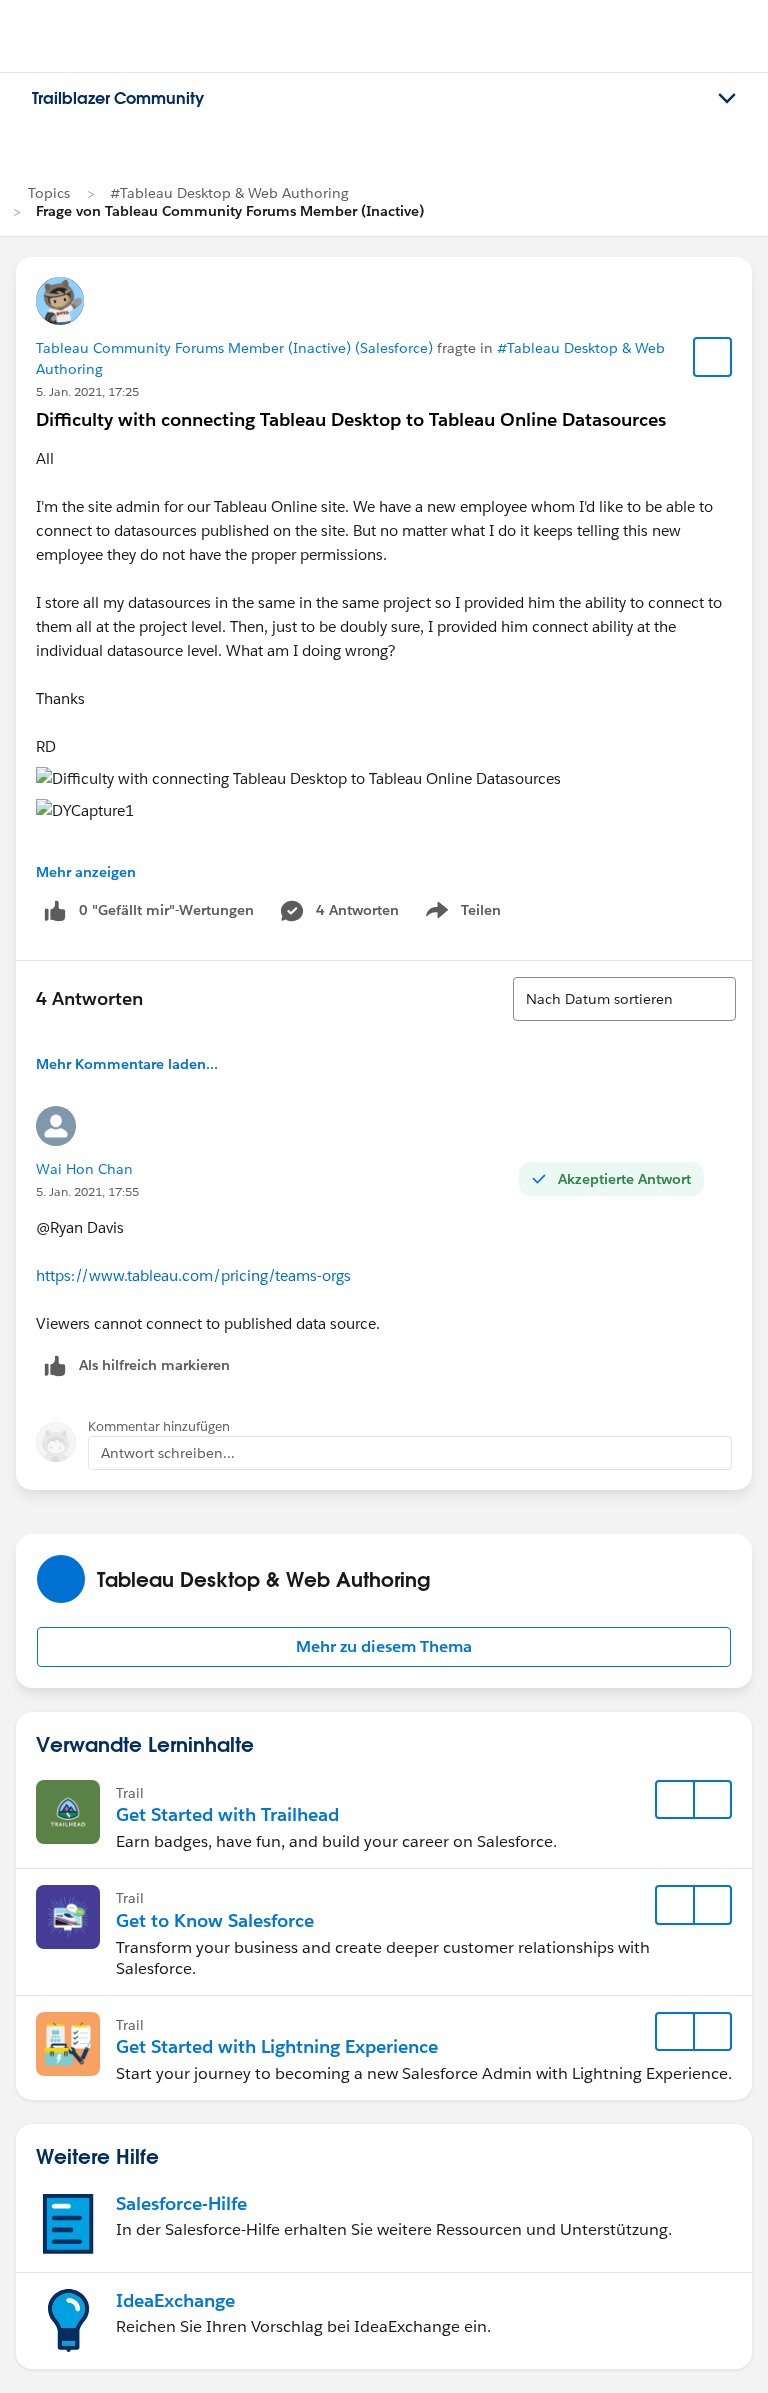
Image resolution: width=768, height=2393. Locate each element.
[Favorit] (713, 357)
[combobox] (624, 999)
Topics (49, 193)
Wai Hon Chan (84, 1169)
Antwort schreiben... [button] (168, 1453)
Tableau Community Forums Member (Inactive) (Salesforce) (234, 348)
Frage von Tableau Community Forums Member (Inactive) (230, 211)
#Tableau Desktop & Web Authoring (229, 193)
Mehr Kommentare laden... (127, 1064)
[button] (384, 1647)
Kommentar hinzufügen (159, 1426)
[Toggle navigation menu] (727, 99)
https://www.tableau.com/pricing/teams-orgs (193, 1275)
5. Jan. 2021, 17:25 (87, 391)
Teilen (461, 914)
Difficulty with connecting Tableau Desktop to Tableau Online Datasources (351, 419)
